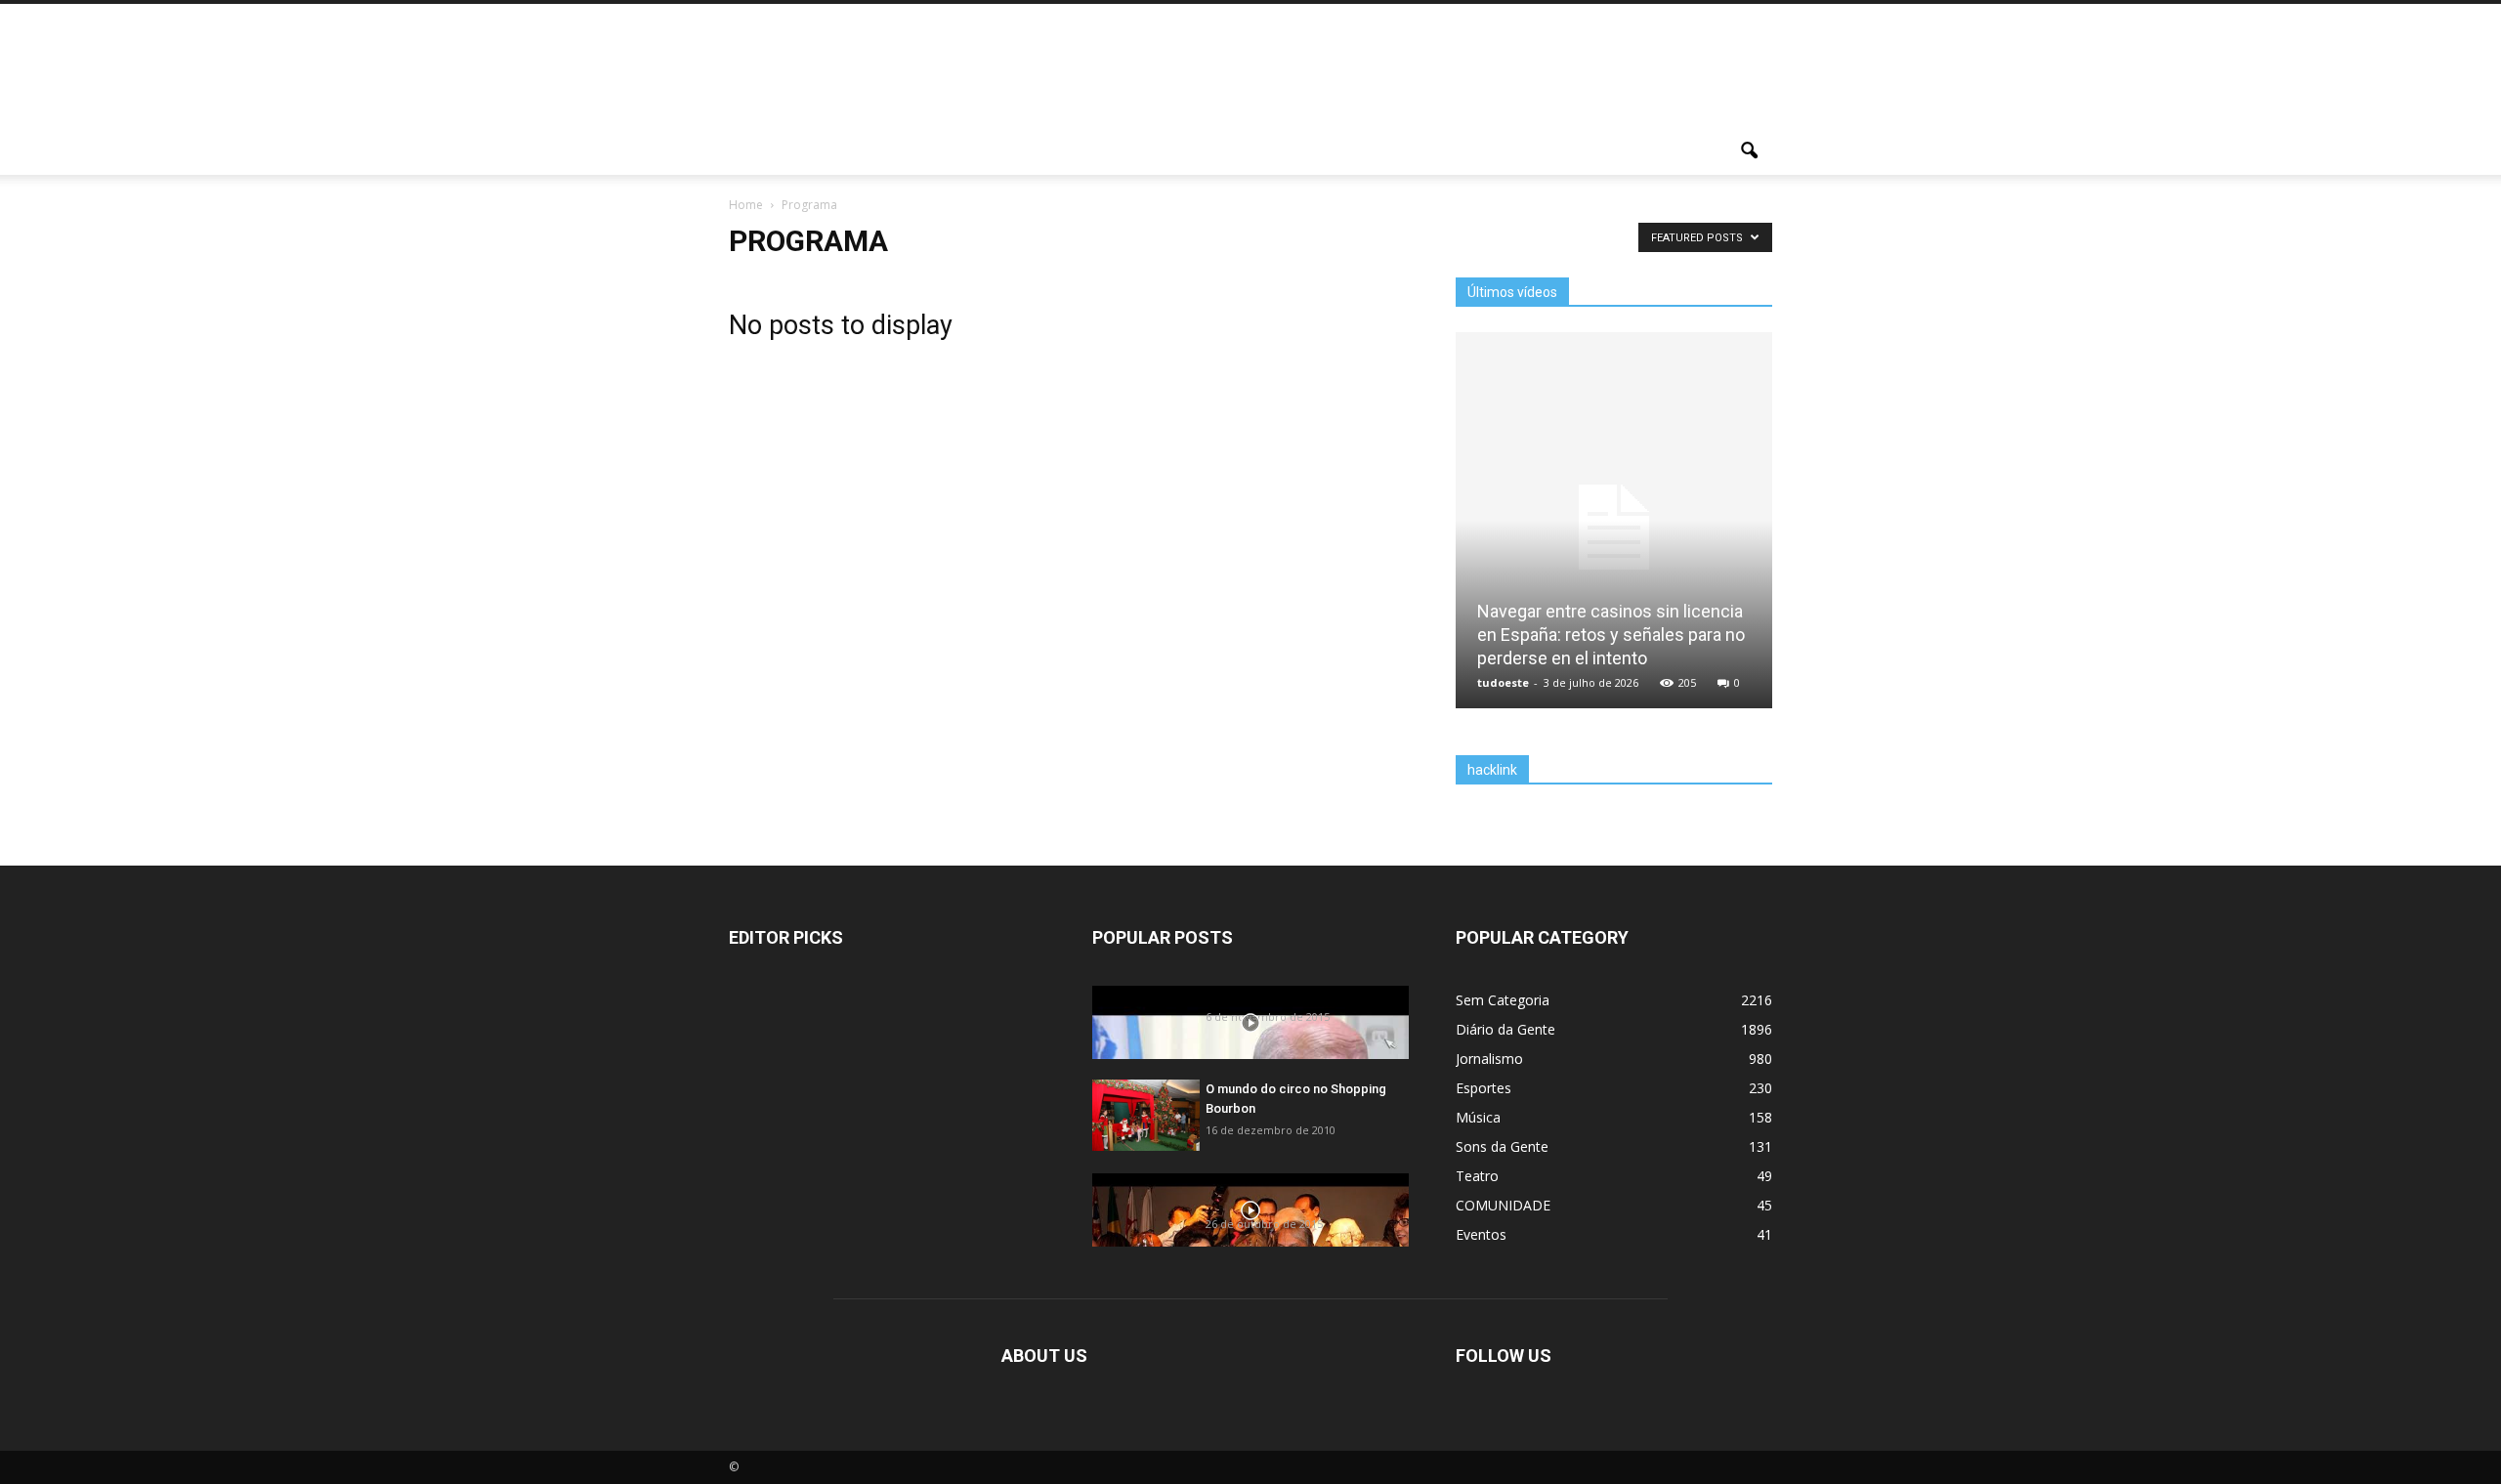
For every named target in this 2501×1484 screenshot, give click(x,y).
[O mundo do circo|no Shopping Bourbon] (1146, 1115)
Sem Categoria (1503, 1000)
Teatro (1477, 1176)
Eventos (1481, 1234)
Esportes (1484, 1088)
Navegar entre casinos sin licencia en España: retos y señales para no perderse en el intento (1611, 635)
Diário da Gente (1505, 1029)
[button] (1749, 151)
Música (1478, 1117)
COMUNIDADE (1503, 1205)
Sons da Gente (1502, 1146)
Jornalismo (1489, 1059)
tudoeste (1503, 682)
